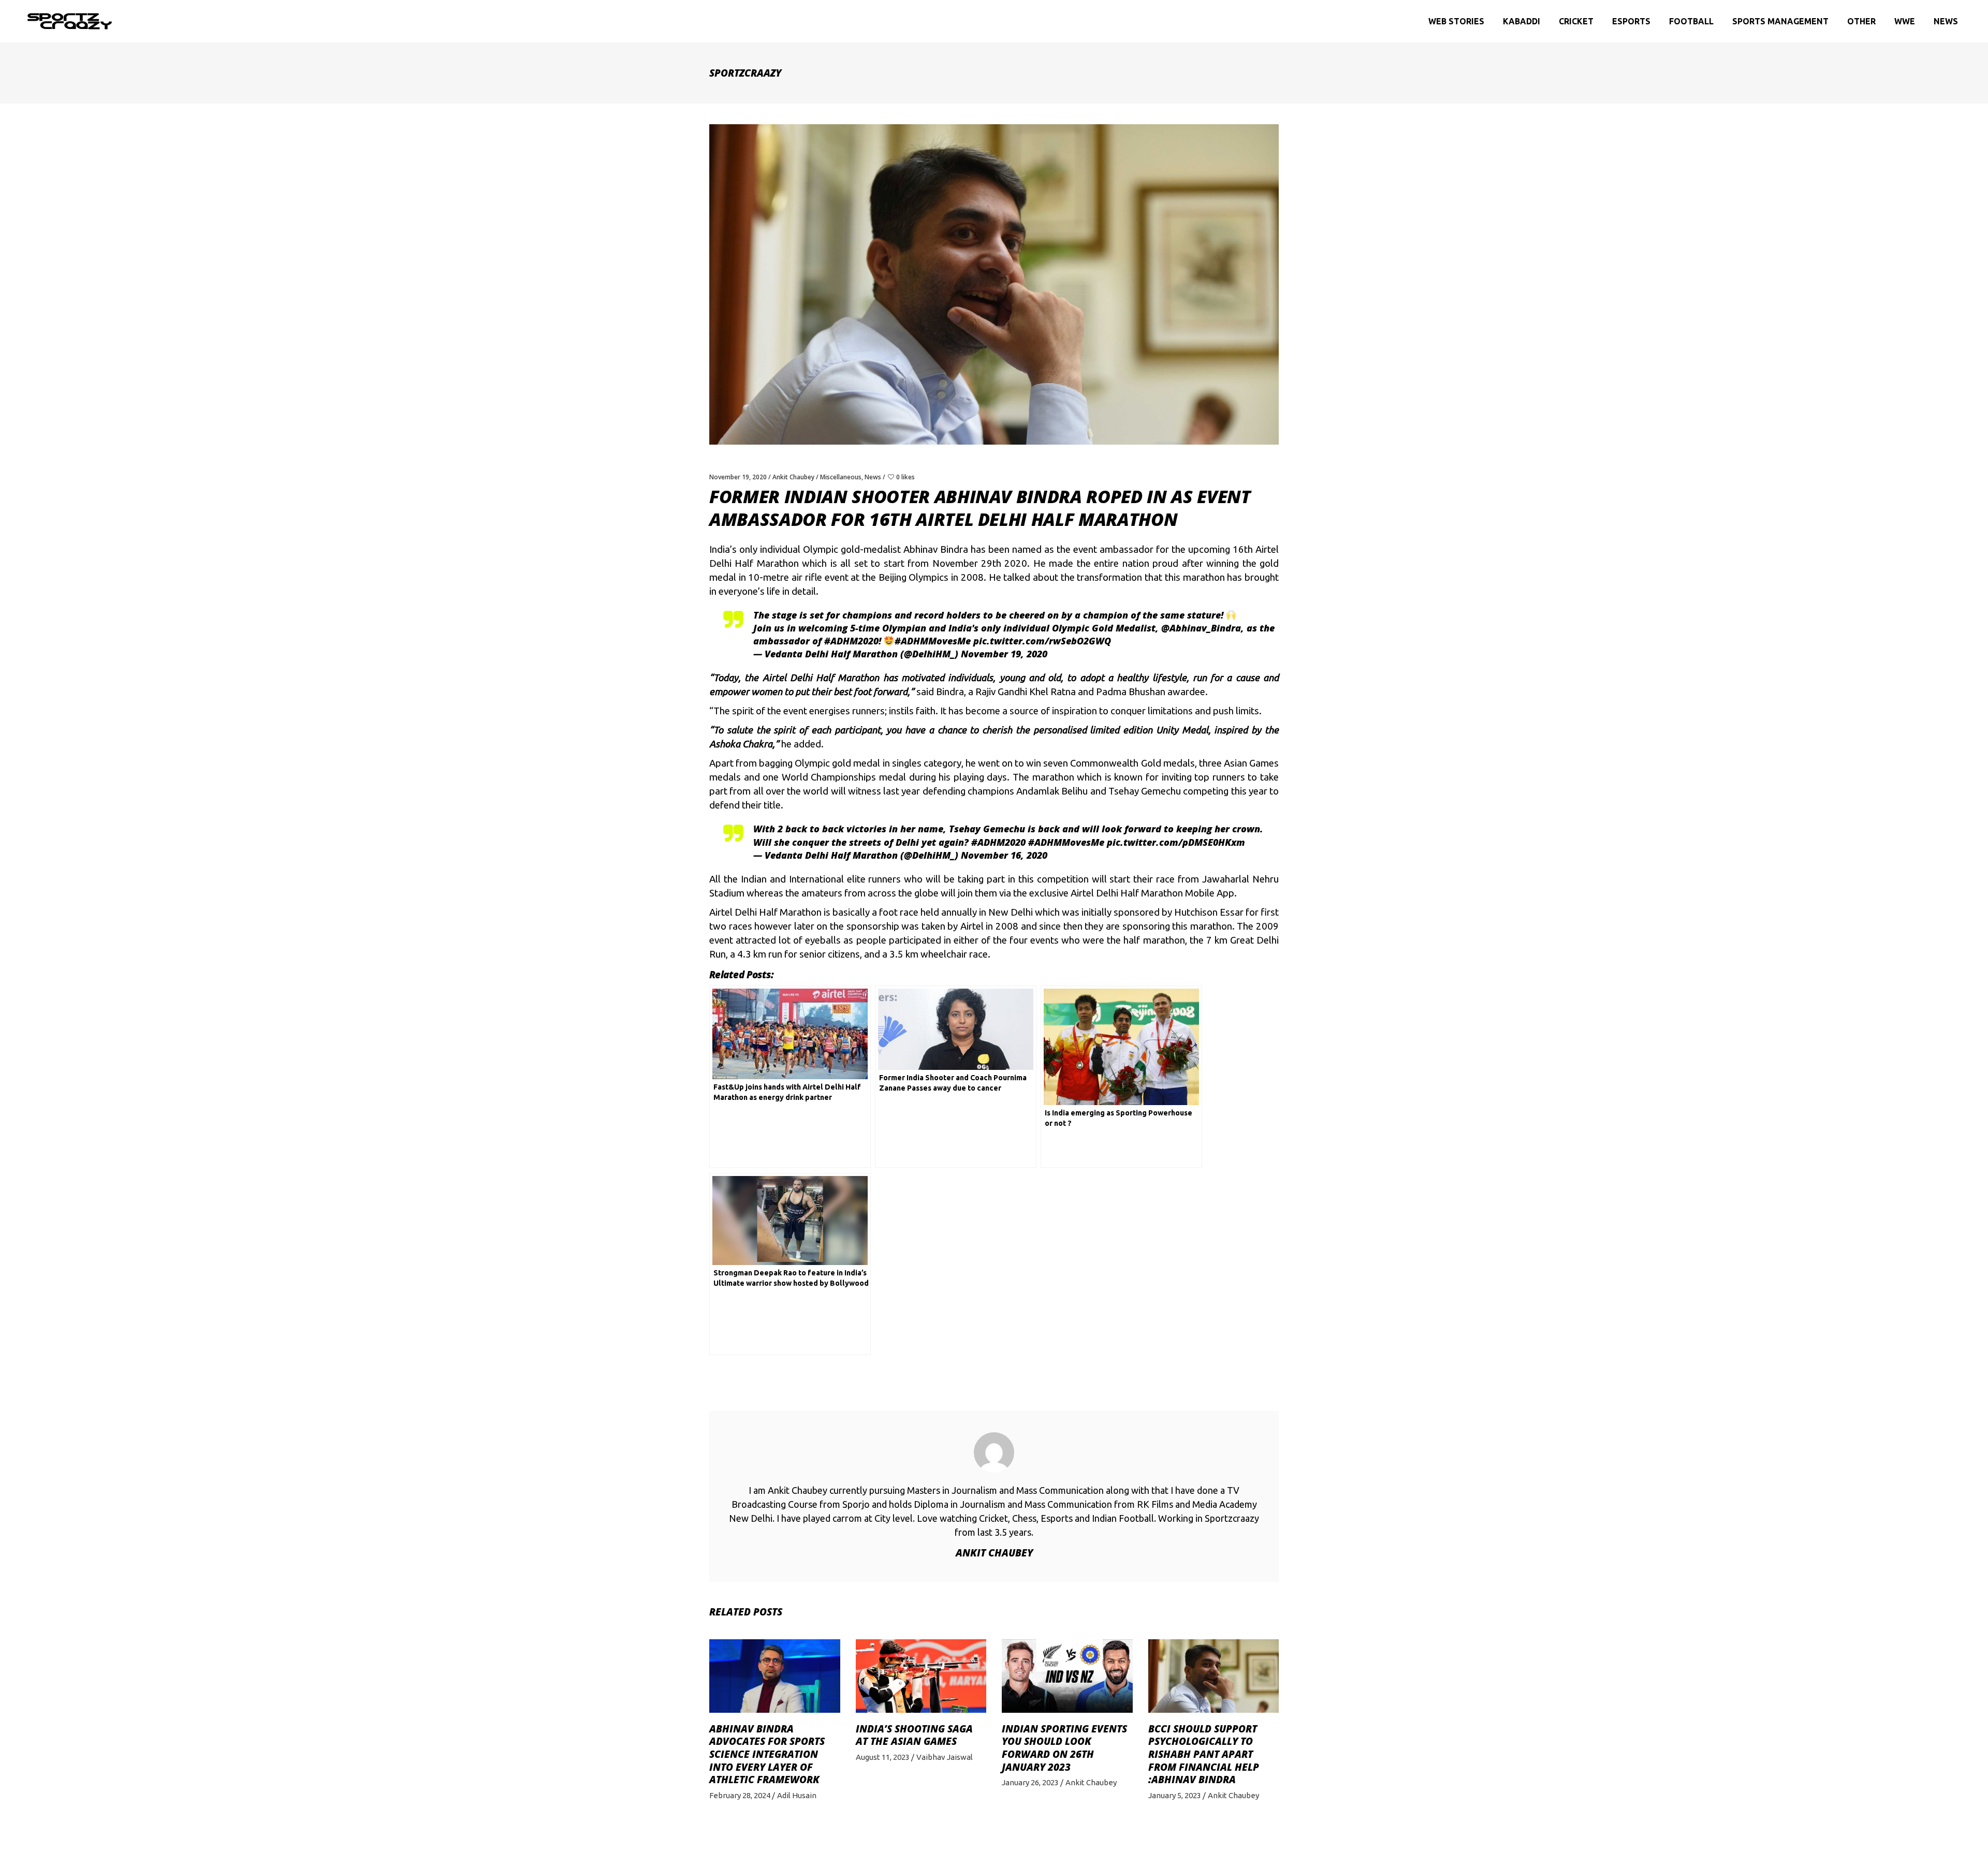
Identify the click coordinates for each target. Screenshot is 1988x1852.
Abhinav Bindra (936, 549)
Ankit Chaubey (793, 477)
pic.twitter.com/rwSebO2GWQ (1042, 641)
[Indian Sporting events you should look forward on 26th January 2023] (1067, 1676)
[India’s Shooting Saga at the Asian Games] (921, 1676)
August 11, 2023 (883, 1757)
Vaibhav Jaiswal (945, 1757)
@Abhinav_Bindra (1201, 628)
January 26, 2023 (1030, 1782)
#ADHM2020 (851, 641)
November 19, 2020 (738, 477)
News (873, 477)
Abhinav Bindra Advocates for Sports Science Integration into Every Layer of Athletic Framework (767, 1754)
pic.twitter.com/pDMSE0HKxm (1176, 842)
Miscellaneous (841, 477)
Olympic (821, 549)
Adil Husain (797, 1795)
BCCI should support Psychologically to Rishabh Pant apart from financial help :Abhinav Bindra (1204, 1754)
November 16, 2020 (1004, 855)
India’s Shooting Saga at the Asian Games (914, 1735)
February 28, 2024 (740, 1795)
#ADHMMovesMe (933, 641)
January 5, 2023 (1175, 1795)
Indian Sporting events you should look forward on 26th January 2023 (1064, 1748)
